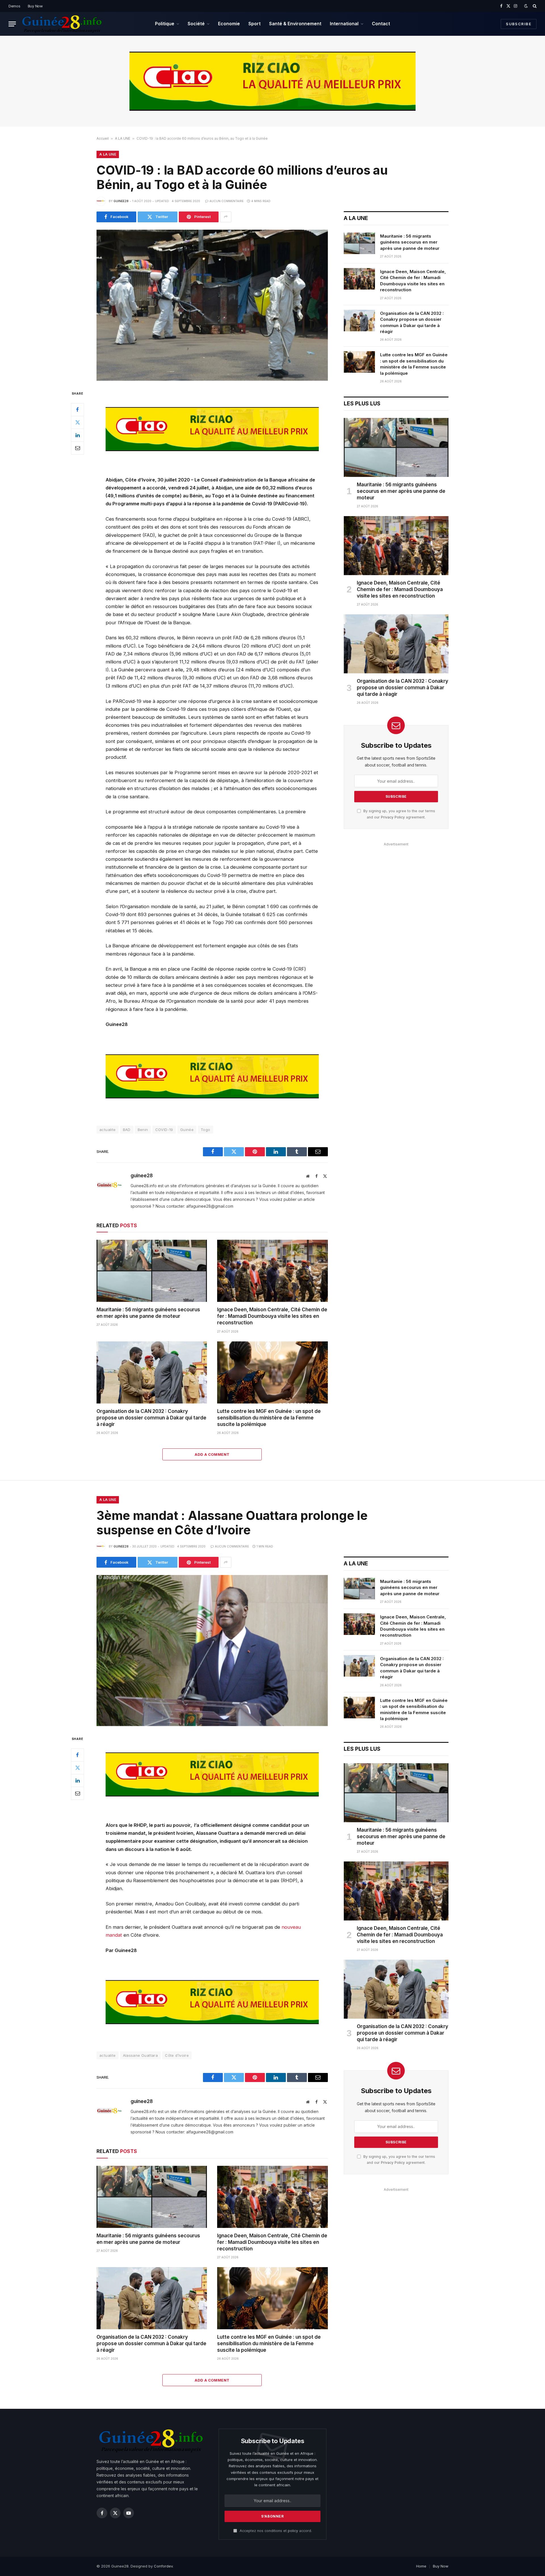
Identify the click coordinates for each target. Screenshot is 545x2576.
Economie (229, 24)
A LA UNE (123, 138)
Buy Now (35, 6)
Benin (143, 1130)
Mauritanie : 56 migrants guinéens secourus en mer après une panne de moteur (148, 1313)
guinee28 (121, 201)
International (344, 24)
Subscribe (519, 24)
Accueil (103, 138)
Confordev (163, 2566)
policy (293, 2531)
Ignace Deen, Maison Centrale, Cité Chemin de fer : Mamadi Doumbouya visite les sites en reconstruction (272, 1316)
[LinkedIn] (77, 435)
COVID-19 (164, 1130)
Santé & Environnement (295, 24)
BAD (127, 1130)
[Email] (77, 448)
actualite (108, 1130)
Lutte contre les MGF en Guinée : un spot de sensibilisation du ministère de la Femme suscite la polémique (269, 1418)
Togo (206, 1130)
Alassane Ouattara (141, 2055)
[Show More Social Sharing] (226, 217)
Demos (14, 6)
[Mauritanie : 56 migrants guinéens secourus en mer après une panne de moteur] (152, 1271)
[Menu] (12, 24)
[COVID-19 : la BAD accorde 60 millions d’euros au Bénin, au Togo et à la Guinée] (212, 305)
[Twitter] (77, 422)
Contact (381, 24)
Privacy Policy (393, 817)
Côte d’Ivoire (177, 2055)
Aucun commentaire (227, 201)
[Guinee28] (61, 24)
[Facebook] (77, 410)
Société (196, 24)
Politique (165, 24)
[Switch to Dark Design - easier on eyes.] (526, 6)
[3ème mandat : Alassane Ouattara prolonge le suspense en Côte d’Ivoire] (212, 1651)
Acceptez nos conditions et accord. (275, 2531)
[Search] (534, 6)
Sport (254, 24)
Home (421, 2566)
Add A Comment (212, 1454)
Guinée (187, 1130)
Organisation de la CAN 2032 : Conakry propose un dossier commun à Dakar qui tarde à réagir (151, 1418)
